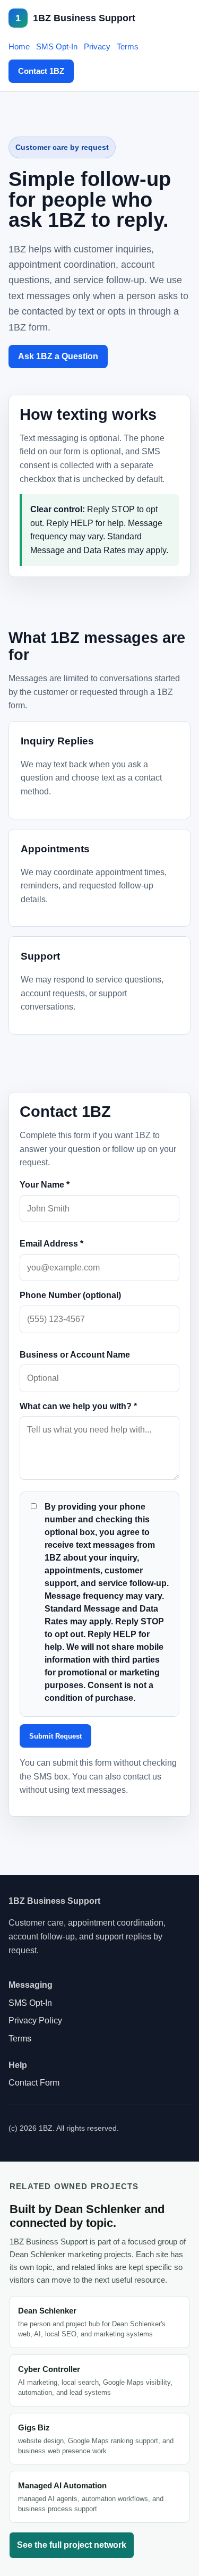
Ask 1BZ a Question (58, 356)
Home (19, 46)
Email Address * (51, 1244)
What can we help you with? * (78, 1406)
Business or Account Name (75, 1355)
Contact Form (34, 2083)
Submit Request (55, 1736)
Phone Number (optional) (70, 1295)
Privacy (97, 46)
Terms (128, 46)
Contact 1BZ (41, 71)
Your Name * (45, 1185)
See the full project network (72, 2545)
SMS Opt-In (57, 46)
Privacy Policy (35, 2020)
